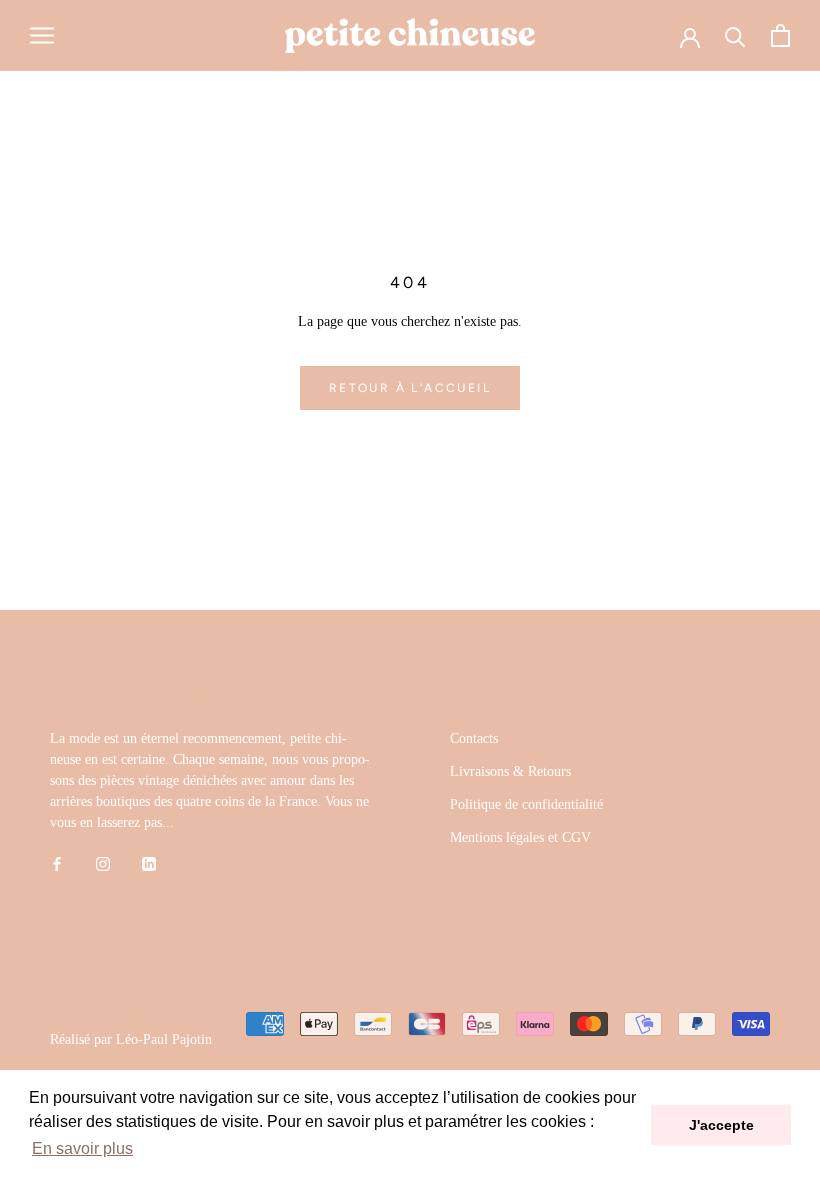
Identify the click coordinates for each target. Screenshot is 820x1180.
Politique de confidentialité (526, 804)
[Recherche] (735, 35)
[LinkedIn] (149, 863)
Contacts (474, 738)
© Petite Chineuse (122, 1015)
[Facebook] (57, 863)
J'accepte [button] (721, 1125)
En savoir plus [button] (82, 1148)
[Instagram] (103, 863)
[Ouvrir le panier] (780, 35)
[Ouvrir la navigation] (42, 35)
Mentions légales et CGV (520, 837)
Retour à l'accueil (410, 388)
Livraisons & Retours (510, 771)
